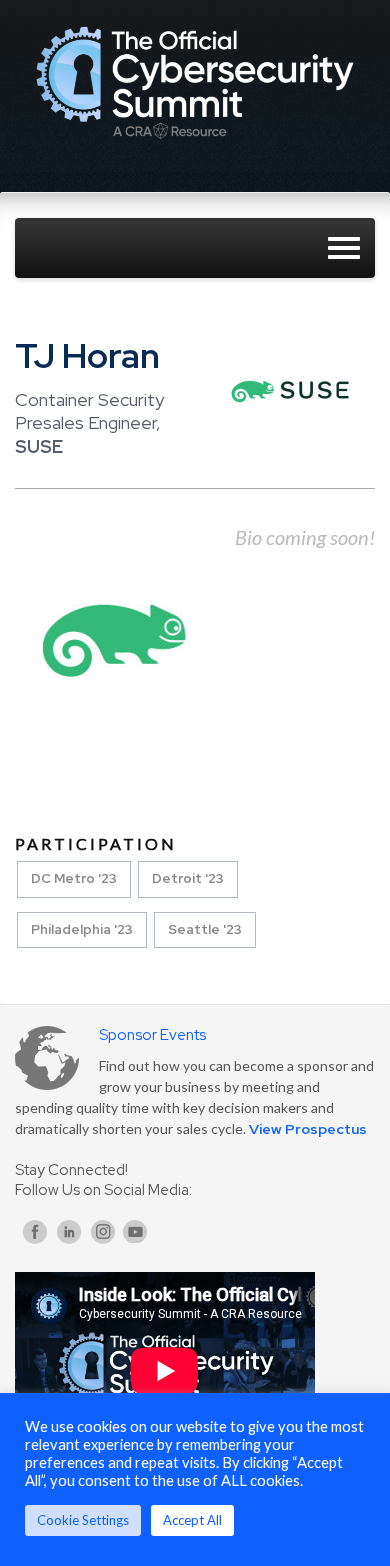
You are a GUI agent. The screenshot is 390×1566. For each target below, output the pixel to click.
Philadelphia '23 (82, 929)
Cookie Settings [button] (83, 1520)
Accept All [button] (192, 1520)
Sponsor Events (152, 1035)
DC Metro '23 (74, 878)
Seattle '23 (205, 929)
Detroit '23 (188, 878)
